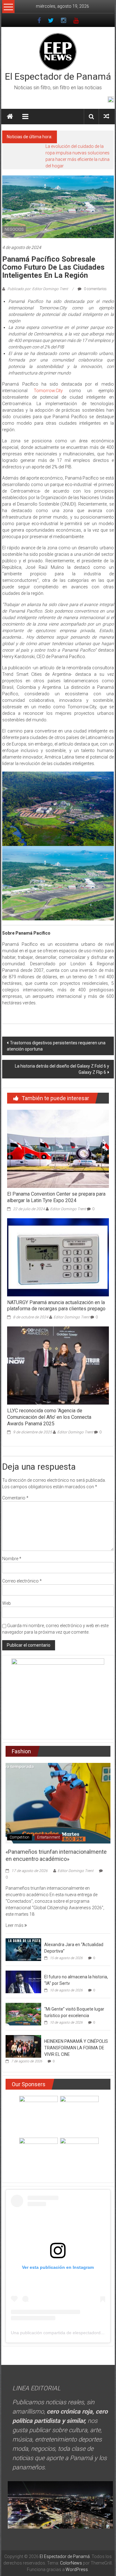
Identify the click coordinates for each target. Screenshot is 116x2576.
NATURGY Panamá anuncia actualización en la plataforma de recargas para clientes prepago (56, 1306)
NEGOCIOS (14, 229)
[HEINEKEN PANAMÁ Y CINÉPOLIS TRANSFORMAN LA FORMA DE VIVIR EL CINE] (23, 2046)
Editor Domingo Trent (68, 1209)
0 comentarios (95, 289)
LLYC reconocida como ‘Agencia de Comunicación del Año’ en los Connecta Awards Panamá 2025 (49, 1417)
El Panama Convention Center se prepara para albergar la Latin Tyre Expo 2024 (56, 1197)
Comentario (15, 1498)
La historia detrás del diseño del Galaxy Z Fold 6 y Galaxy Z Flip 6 (62, 1069)
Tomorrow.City (48, 391)
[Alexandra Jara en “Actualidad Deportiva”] (23, 1949)
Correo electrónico (22, 1581)
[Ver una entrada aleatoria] (106, 116)
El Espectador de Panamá (58, 76)
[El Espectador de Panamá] (10, 117)
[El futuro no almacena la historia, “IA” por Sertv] (23, 1981)
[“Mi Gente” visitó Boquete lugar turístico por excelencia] (23, 2014)
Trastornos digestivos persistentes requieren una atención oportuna (56, 1046)
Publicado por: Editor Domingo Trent (38, 289)
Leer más (15, 1925)
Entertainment (49, 1837)
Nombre (12, 1559)
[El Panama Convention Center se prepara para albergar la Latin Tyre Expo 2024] (58, 1149)
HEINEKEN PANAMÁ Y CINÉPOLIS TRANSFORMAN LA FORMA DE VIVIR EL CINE (76, 2048)
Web (6, 1603)
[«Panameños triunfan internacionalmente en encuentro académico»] (58, 1803)
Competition (19, 1837)
